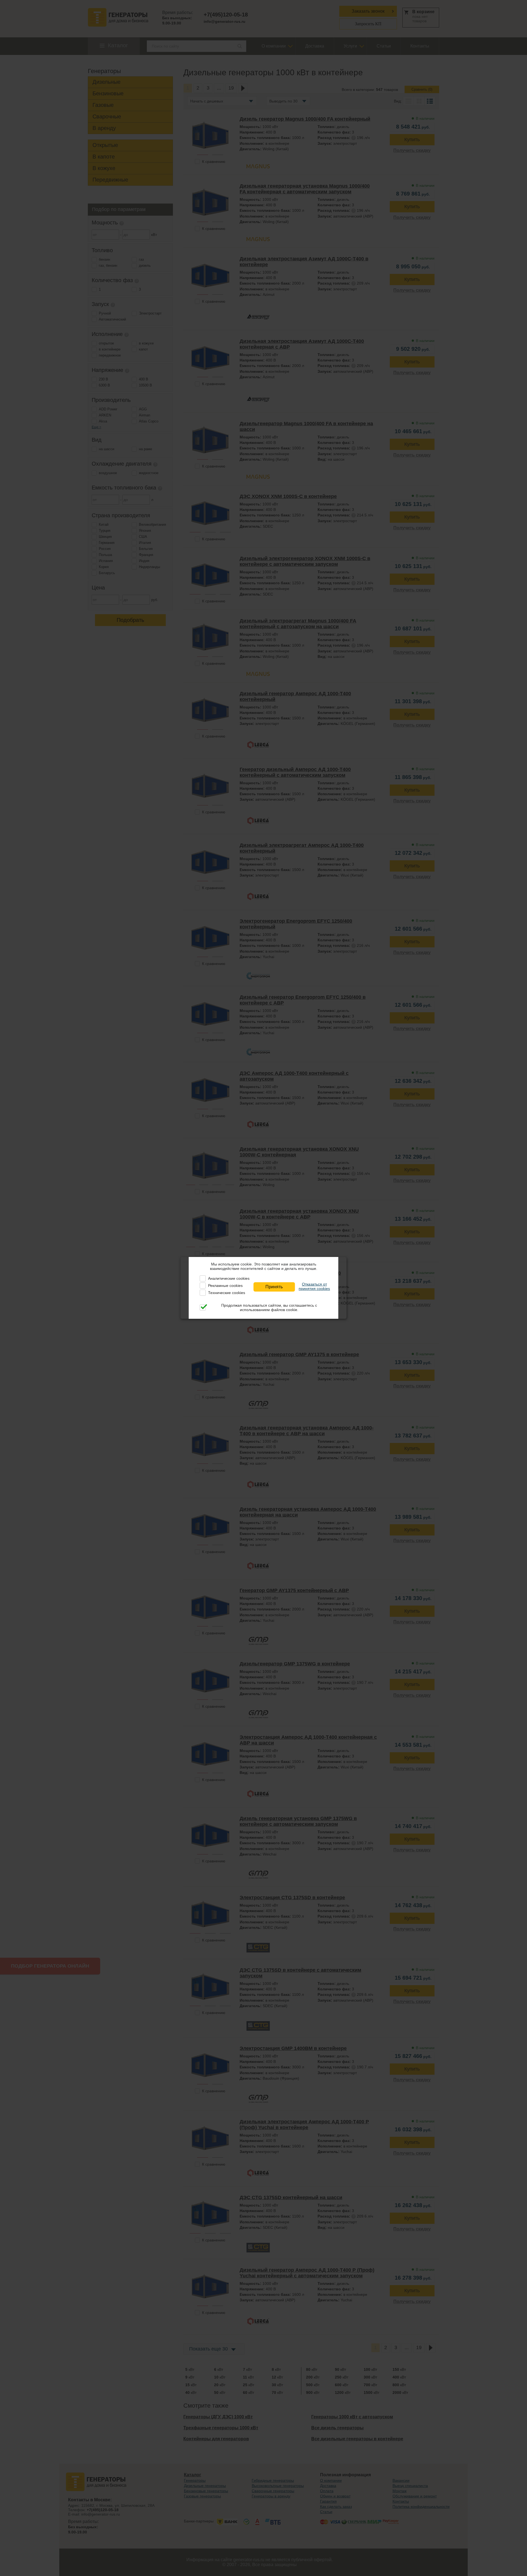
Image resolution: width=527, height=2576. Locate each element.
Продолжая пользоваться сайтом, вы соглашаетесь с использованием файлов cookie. (269, 1308)
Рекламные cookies (225, 1286)
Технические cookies (227, 1293)
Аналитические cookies (229, 1278)
